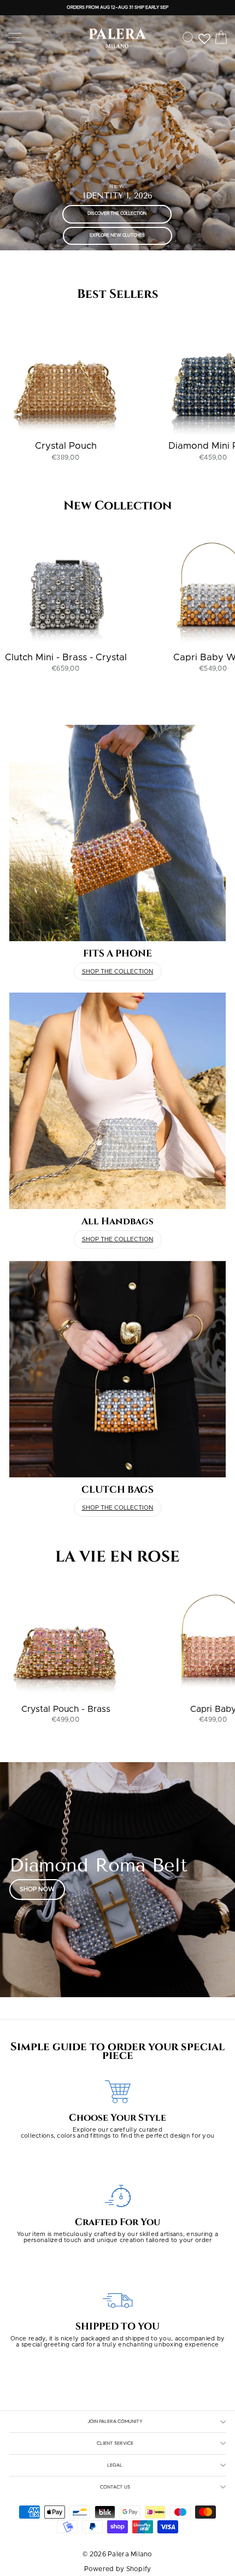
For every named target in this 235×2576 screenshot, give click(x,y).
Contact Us (115, 2487)
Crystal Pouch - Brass (66, 1709)
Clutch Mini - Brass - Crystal (66, 657)
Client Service (115, 2443)
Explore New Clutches (117, 236)
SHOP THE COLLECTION (118, 972)
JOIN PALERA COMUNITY (115, 2421)
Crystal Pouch (66, 446)
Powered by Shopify (118, 2569)
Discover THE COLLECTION (117, 214)
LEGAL (115, 2465)
